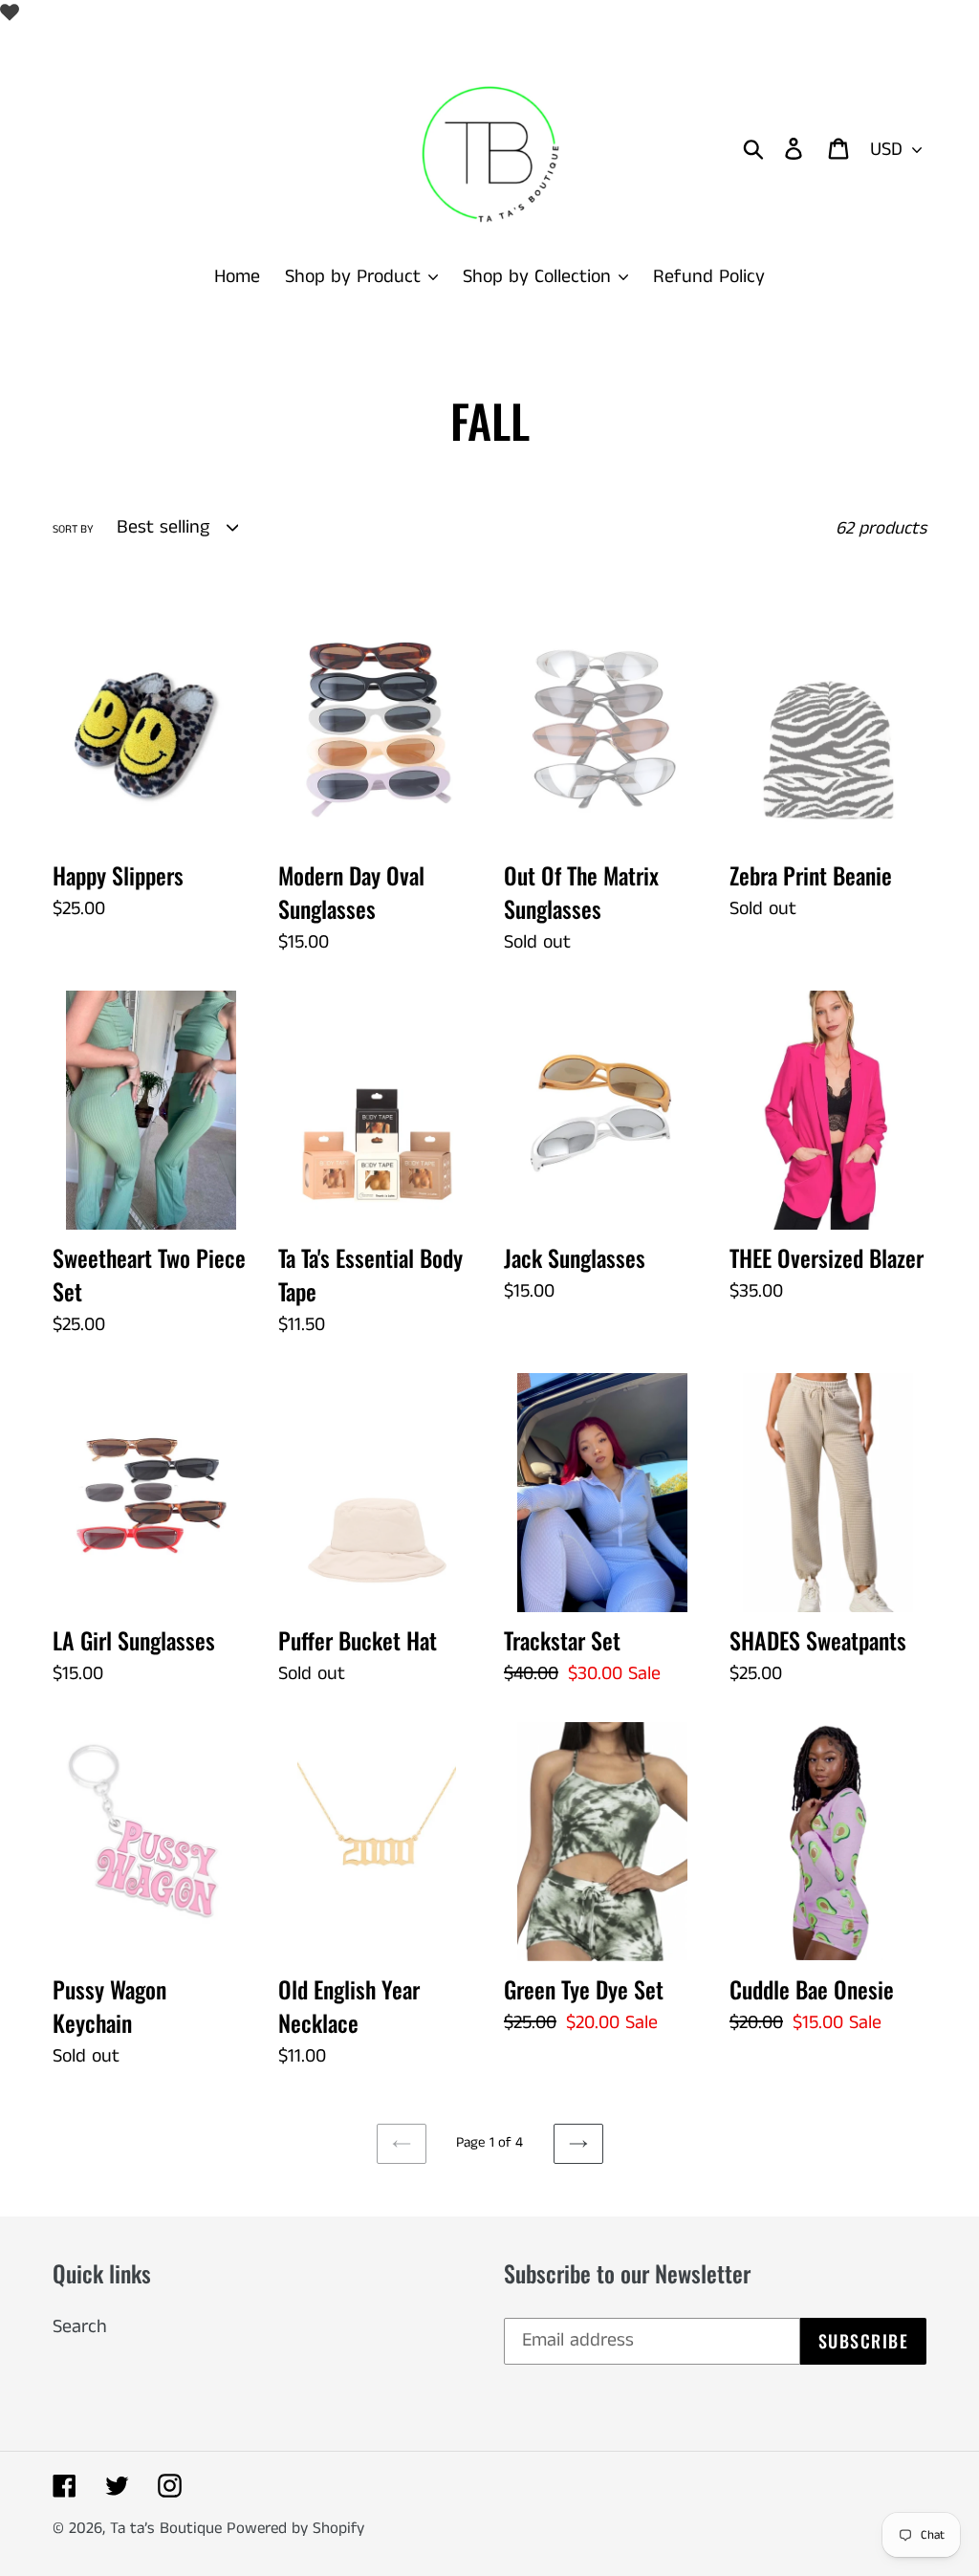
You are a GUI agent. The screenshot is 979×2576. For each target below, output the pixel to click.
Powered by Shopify (295, 2528)
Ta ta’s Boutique (168, 2528)
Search (80, 2327)
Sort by (73, 529)
